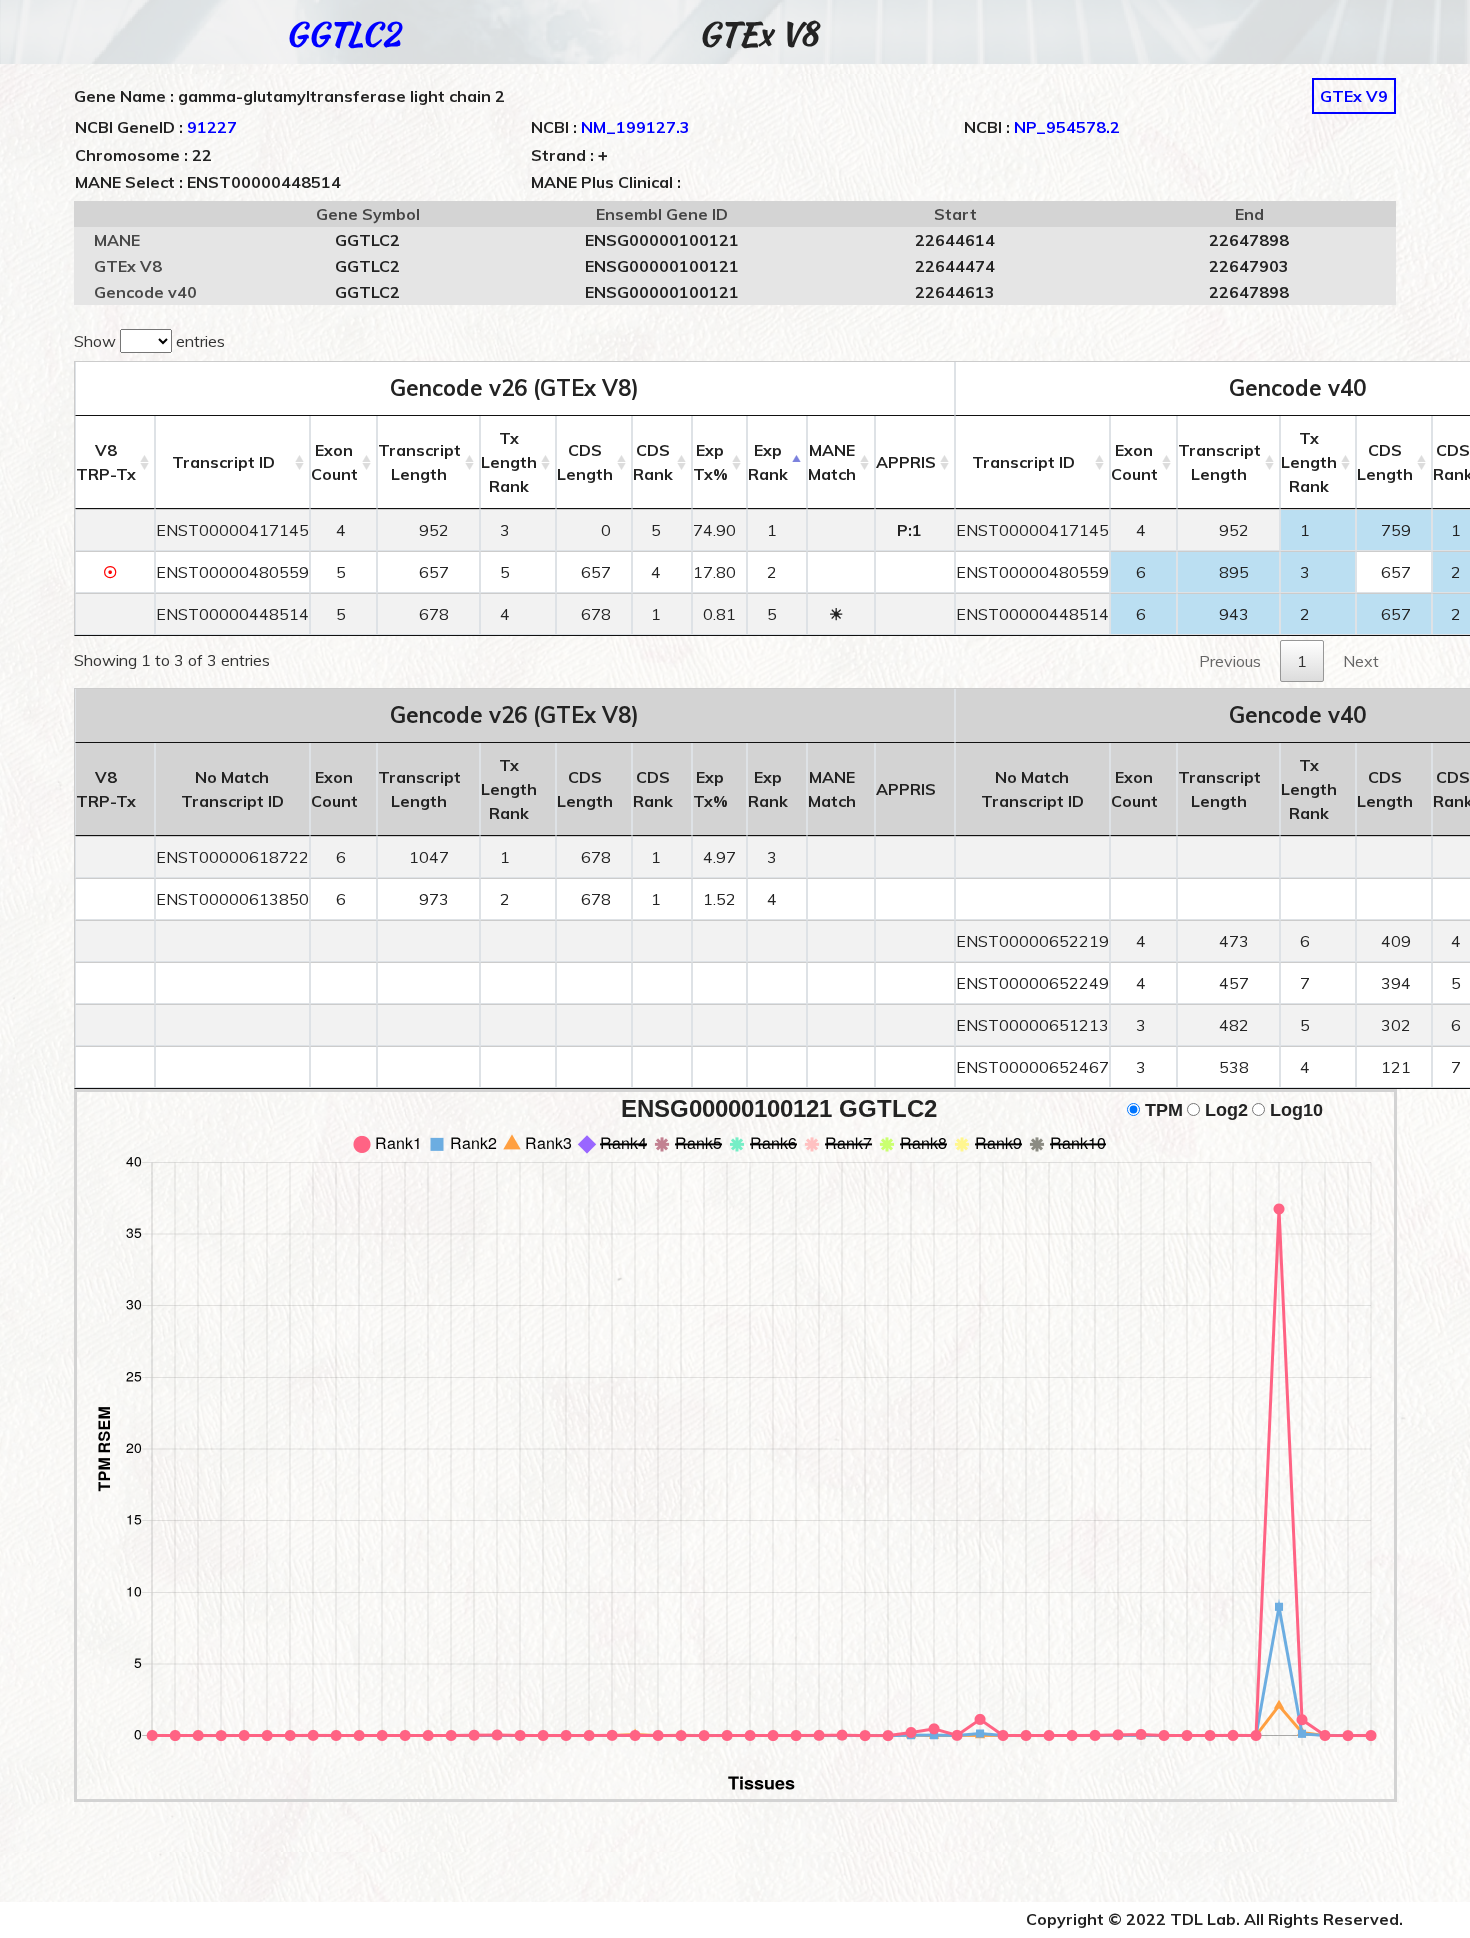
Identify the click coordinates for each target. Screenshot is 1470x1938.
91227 (212, 127)
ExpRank (768, 462)
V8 (106, 462)
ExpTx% (710, 462)
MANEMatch (832, 462)
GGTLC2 (342, 33)
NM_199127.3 (635, 127)
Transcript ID (223, 462)
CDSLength (585, 462)
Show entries (149, 341)
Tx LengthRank (509, 462)
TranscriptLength (419, 462)
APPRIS (906, 462)
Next (1361, 661)
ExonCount (334, 462)
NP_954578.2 (1067, 127)
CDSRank (653, 462)
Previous (1230, 661)
